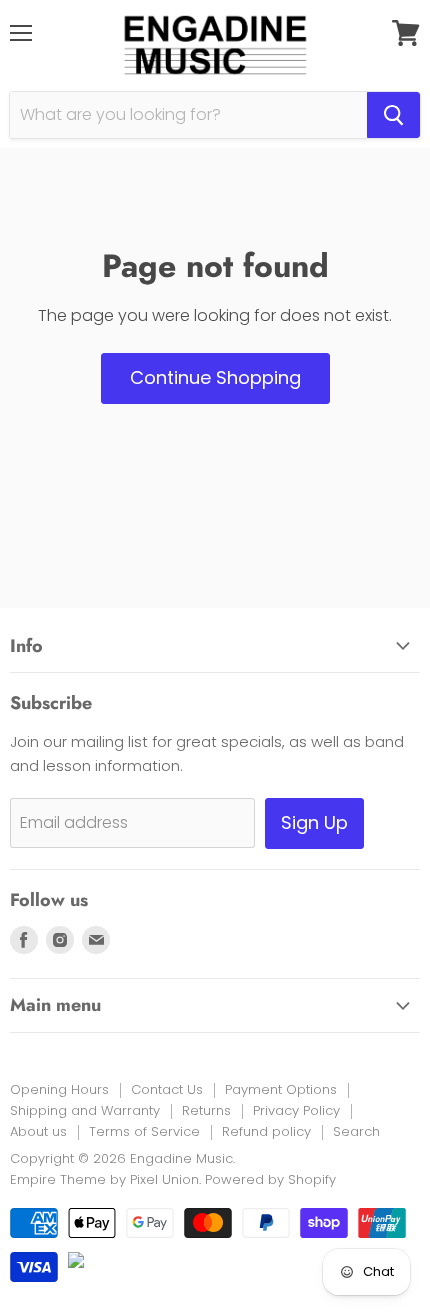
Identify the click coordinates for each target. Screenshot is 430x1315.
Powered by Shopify (270, 1179)
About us (38, 1131)
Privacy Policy (296, 1110)
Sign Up (314, 822)
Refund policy (266, 1131)
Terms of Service (144, 1131)
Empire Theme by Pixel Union (104, 1179)
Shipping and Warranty (85, 1110)
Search (356, 1131)
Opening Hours (59, 1089)
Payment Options (281, 1089)
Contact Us (167, 1089)
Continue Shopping (215, 377)
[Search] (393, 115)
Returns (206, 1110)
